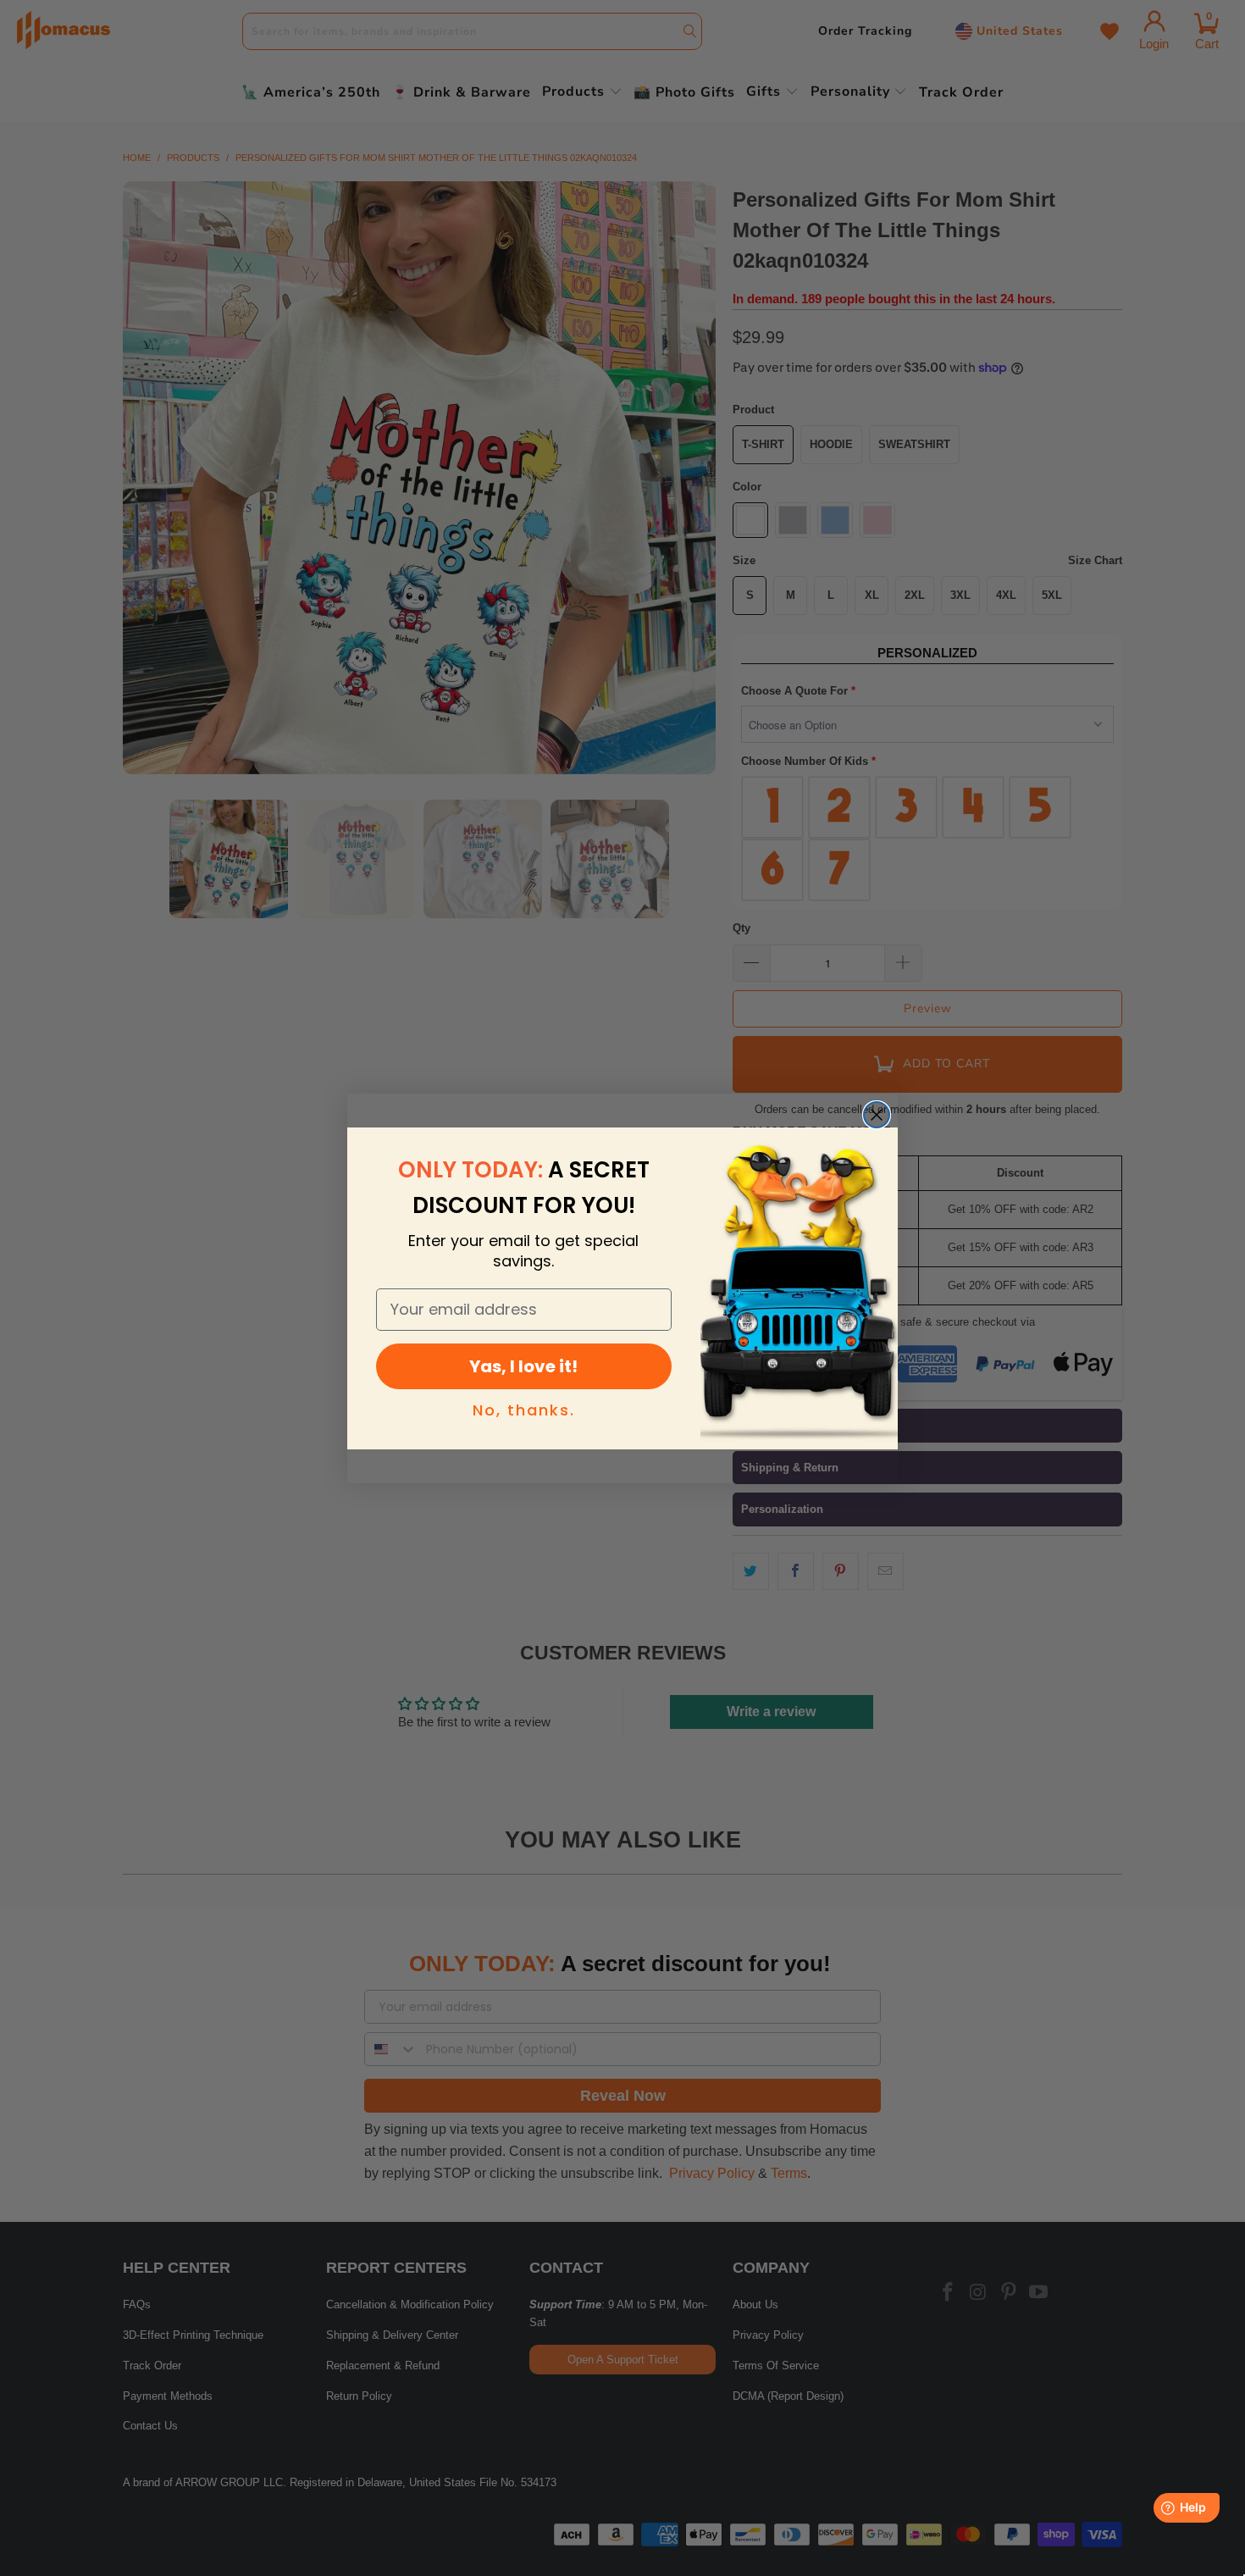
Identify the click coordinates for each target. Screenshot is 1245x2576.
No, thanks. (524, 1410)
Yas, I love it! (523, 1366)
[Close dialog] (877, 1115)
